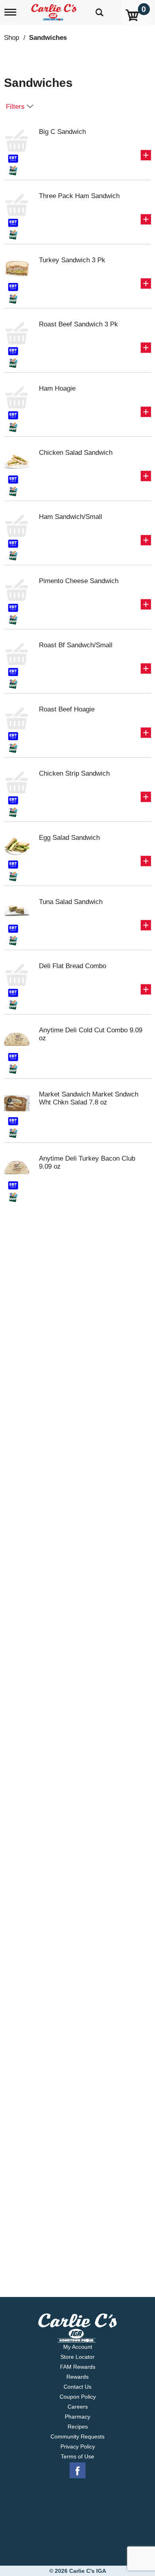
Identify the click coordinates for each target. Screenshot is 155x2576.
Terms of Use (77, 2456)
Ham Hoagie (57, 388)
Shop (12, 38)
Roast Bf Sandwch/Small (76, 645)
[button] (146, 155)
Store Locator (77, 2357)
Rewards (77, 2377)
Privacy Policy (78, 2446)
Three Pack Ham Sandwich (79, 196)
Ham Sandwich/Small (71, 517)
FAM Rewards (78, 2367)
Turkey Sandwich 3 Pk (72, 260)
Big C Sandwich (62, 132)
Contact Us (77, 2387)
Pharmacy (77, 2417)
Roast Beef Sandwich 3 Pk (78, 324)
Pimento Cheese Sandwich (79, 581)
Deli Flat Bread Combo (73, 966)
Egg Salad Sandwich (69, 838)
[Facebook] (77, 2471)
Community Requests (77, 2436)
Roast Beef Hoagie (67, 709)
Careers (78, 2407)
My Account (78, 2347)
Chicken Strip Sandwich (74, 773)
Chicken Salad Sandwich (76, 453)
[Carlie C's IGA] (55, 10)
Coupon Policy (78, 2397)
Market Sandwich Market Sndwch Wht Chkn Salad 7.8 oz (89, 1098)
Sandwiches (48, 38)
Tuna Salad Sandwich (71, 902)
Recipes (78, 2427)
